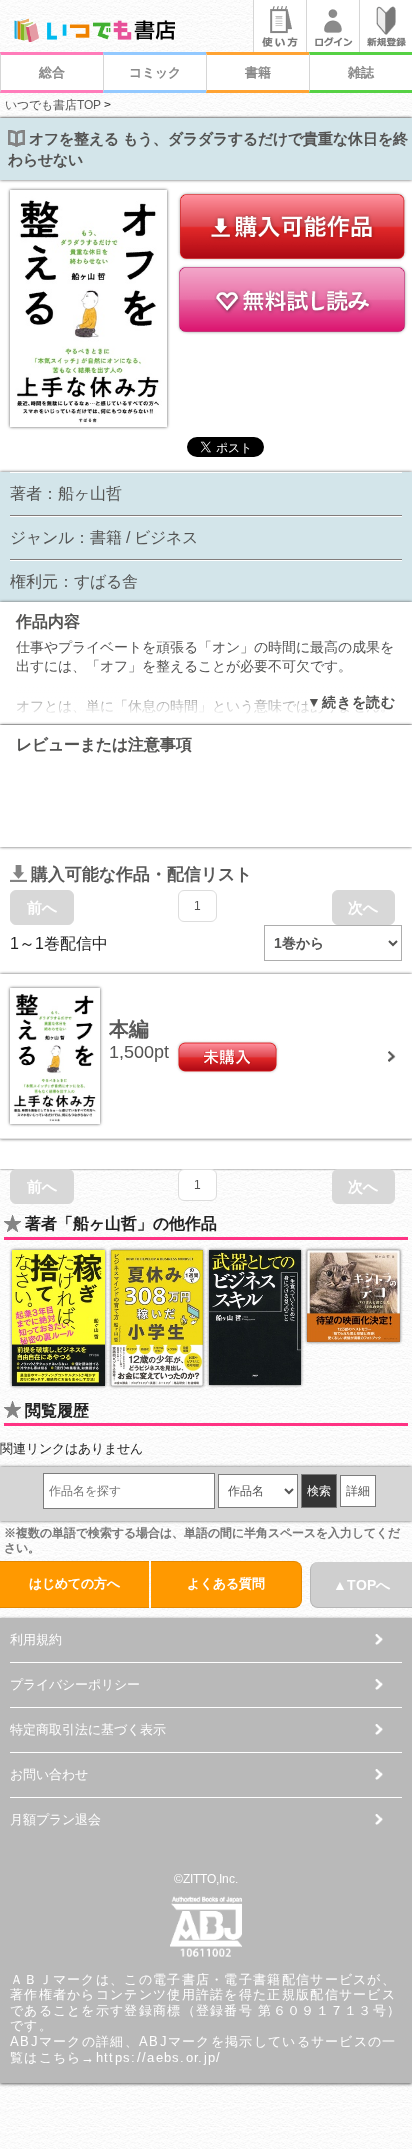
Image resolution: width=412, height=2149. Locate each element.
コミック (155, 72)
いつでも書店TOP (53, 105)
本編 (129, 1029)
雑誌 (361, 72)
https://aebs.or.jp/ (159, 2057)
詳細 (358, 1491)
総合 (52, 72)
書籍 (258, 72)
